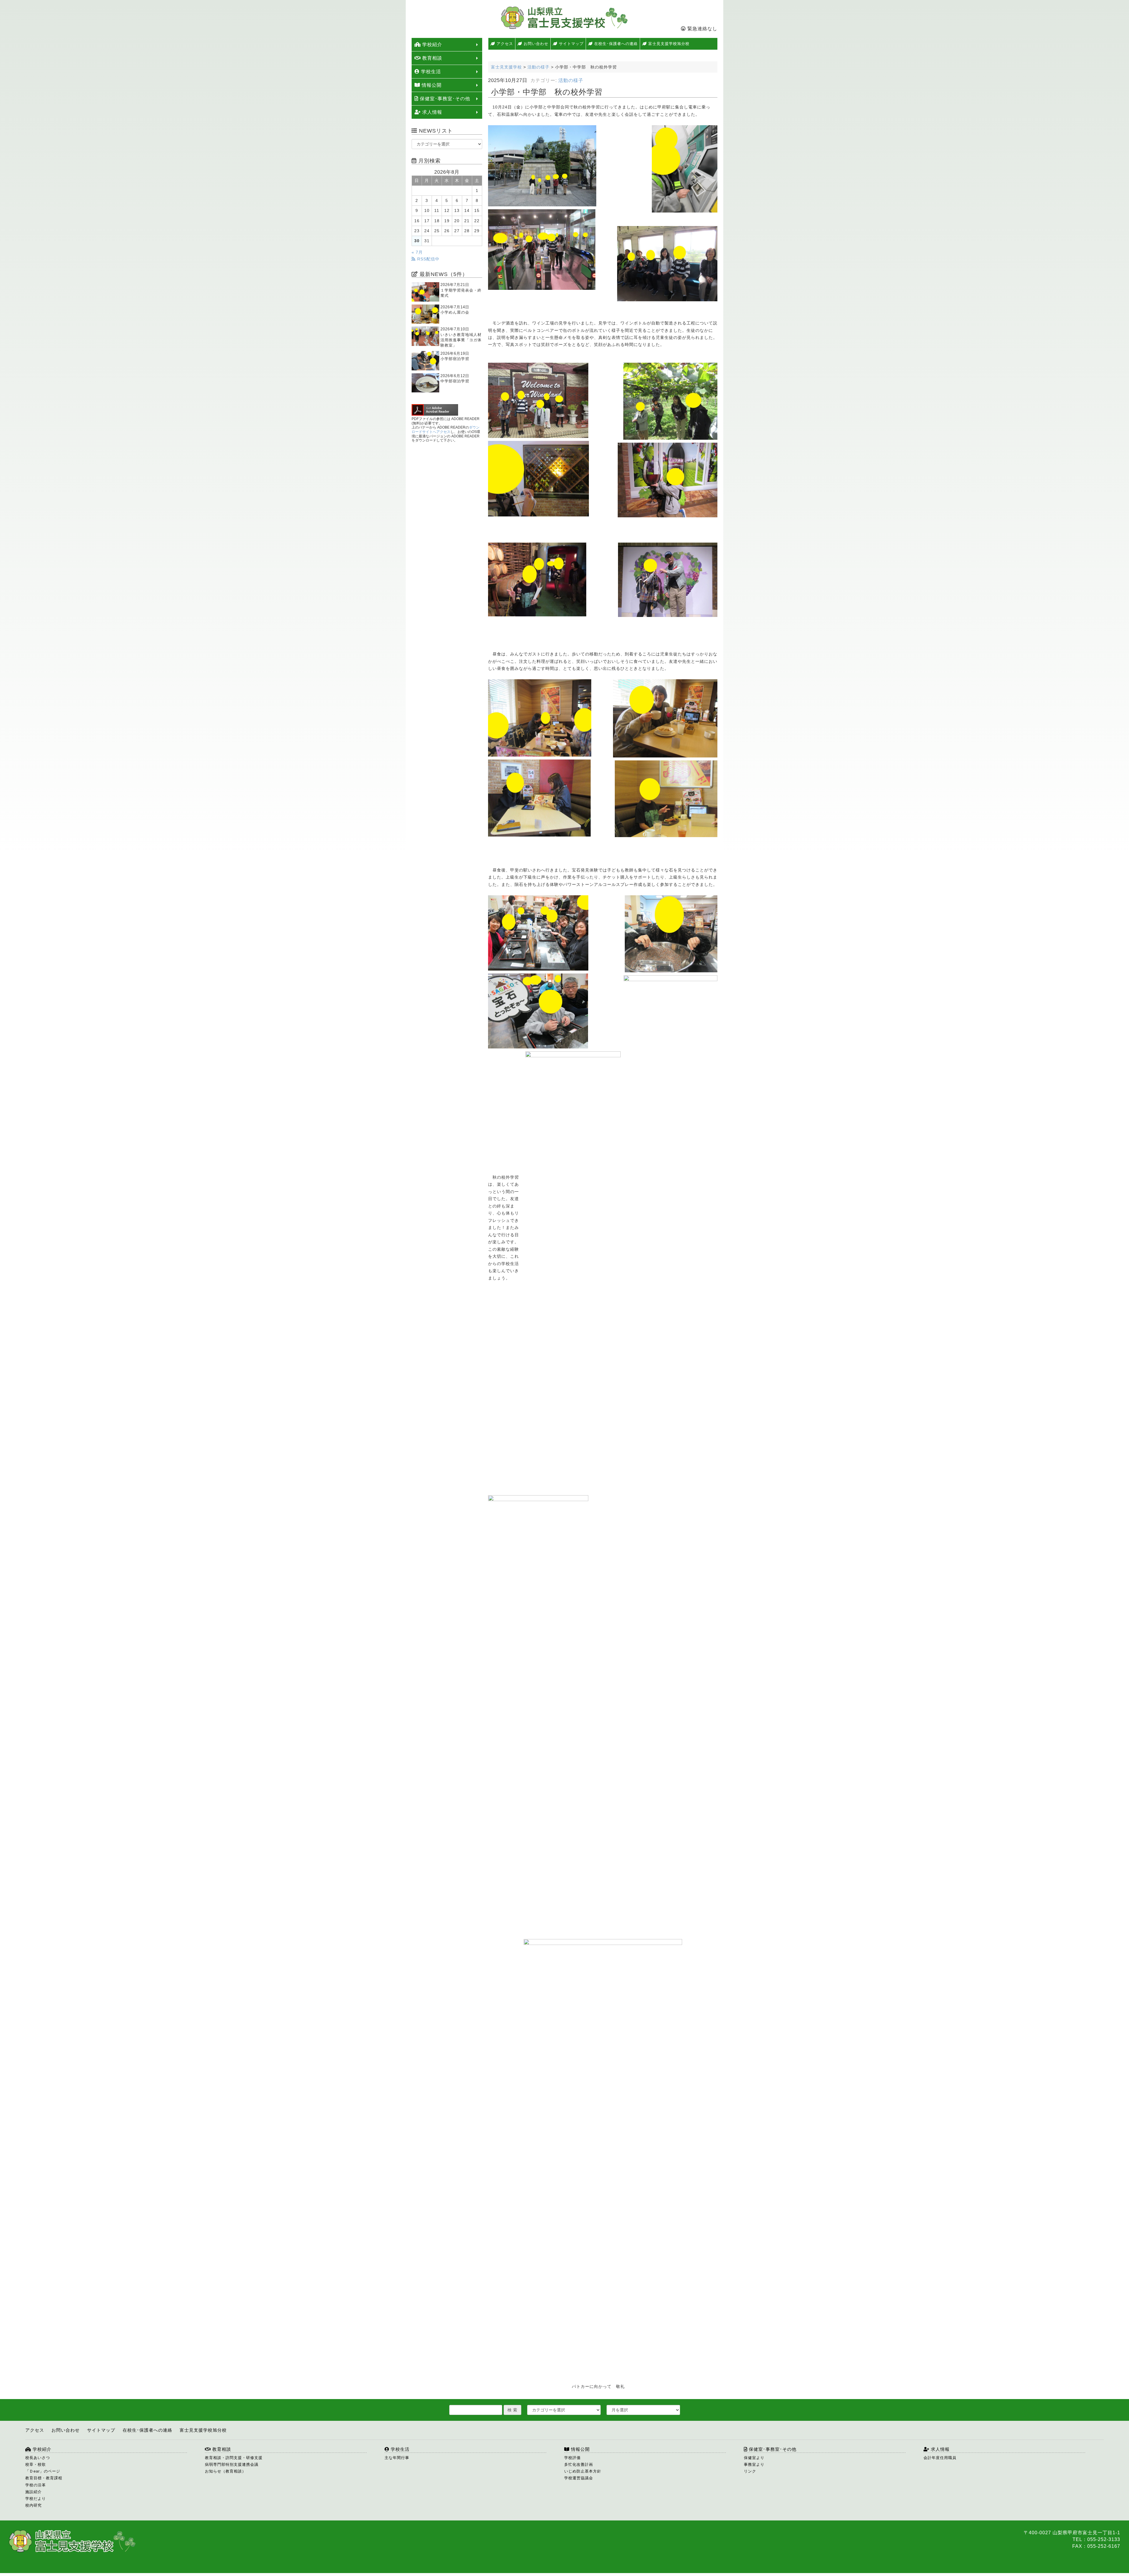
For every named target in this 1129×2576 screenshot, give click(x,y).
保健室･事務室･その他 (444, 99)
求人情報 (431, 112)
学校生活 (430, 72)
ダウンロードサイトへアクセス (446, 430)
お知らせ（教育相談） (226, 2471)
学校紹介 (431, 45)
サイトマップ (571, 44)
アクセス (504, 44)
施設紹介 (34, 2492)
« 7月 (417, 252)
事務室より (754, 2464)
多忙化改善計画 (579, 2464)
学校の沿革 (36, 2485)
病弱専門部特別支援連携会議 (232, 2464)
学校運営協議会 (579, 2478)
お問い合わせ (535, 44)
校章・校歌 (36, 2464)
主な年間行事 (397, 2458)
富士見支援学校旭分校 (668, 44)
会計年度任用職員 (940, 2458)
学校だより (36, 2499)
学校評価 (572, 2458)
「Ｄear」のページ (43, 2471)
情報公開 (431, 85)
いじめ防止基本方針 (583, 2471)
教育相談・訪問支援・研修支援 (234, 2458)
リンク (750, 2471)
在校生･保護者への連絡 (615, 44)
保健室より (754, 2458)
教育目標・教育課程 (44, 2478)
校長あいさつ (38, 2458)
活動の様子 (571, 80)
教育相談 (431, 58)
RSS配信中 (428, 259)
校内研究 (34, 2505)
